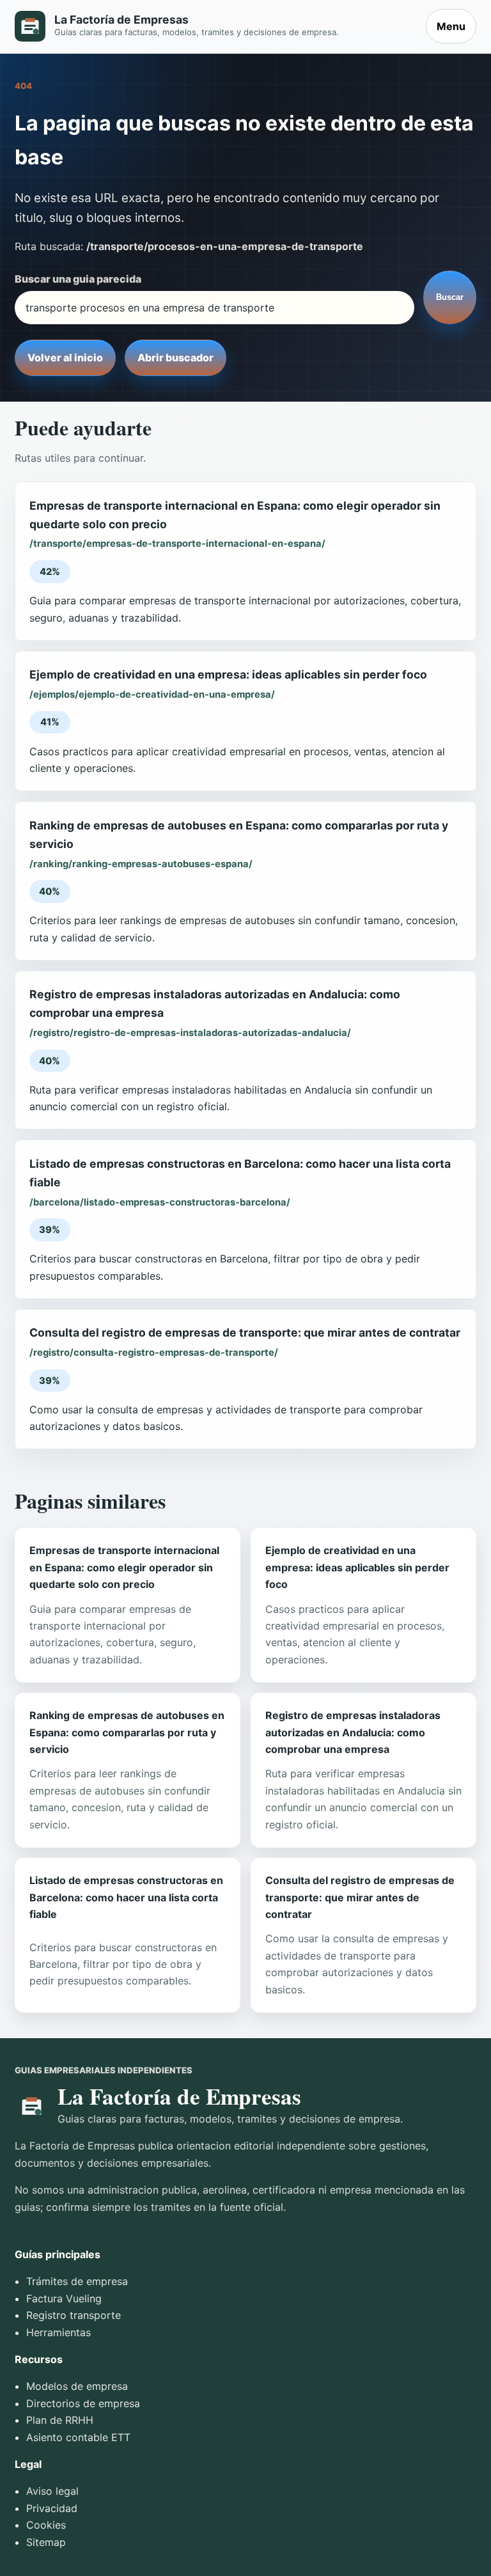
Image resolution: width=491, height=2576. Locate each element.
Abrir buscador (175, 357)
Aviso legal (52, 2491)
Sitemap (46, 2542)
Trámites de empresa (77, 2281)
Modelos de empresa (77, 2386)
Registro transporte (74, 2315)
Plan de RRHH (60, 2420)
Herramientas (58, 2332)
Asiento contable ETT (78, 2437)
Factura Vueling (64, 2298)
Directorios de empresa (83, 2403)
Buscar (450, 297)
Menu (451, 26)
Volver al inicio (65, 357)
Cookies (46, 2525)
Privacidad (52, 2508)
